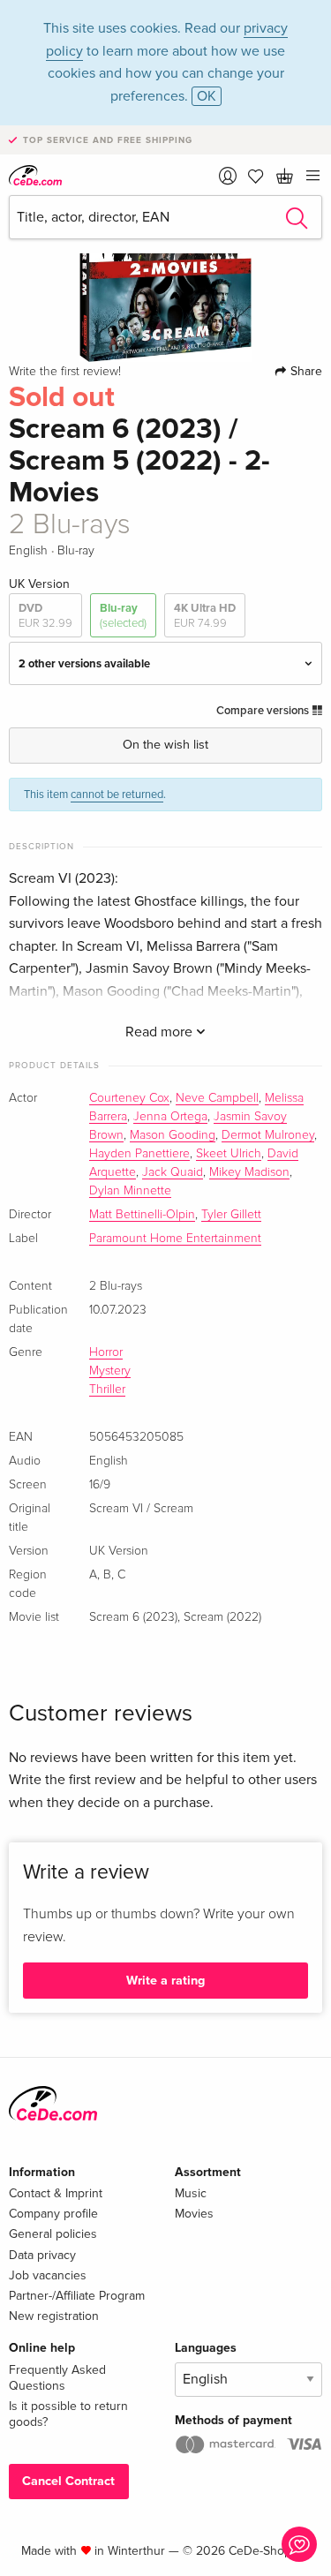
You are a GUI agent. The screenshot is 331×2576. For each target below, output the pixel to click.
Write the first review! (65, 372)
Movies (194, 2214)
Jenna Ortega (170, 1117)
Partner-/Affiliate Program (77, 2296)
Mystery (110, 1371)
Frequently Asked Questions (57, 2378)
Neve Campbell (217, 1098)
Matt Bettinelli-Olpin (142, 1215)
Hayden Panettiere (139, 1154)
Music (191, 2193)
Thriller (107, 1390)
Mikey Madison (249, 1172)
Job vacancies (48, 2275)
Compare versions (264, 711)
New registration (54, 2316)
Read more (161, 1032)
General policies (53, 2234)
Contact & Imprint (56, 2193)
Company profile (53, 2214)
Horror (106, 1352)
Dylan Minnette (130, 1191)
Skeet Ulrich (229, 1154)
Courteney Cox (129, 1098)
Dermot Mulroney (268, 1135)
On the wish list (165, 745)
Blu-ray (123, 615)
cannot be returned (117, 795)
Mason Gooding (173, 1135)
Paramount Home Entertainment (175, 1239)
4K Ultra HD (205, 615)
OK (207, 96)
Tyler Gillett (231, 1215)
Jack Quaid (173, 1172)
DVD (45, 615)
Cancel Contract (68, 2481)
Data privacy (42, 2255)
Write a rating (165, 1981)
